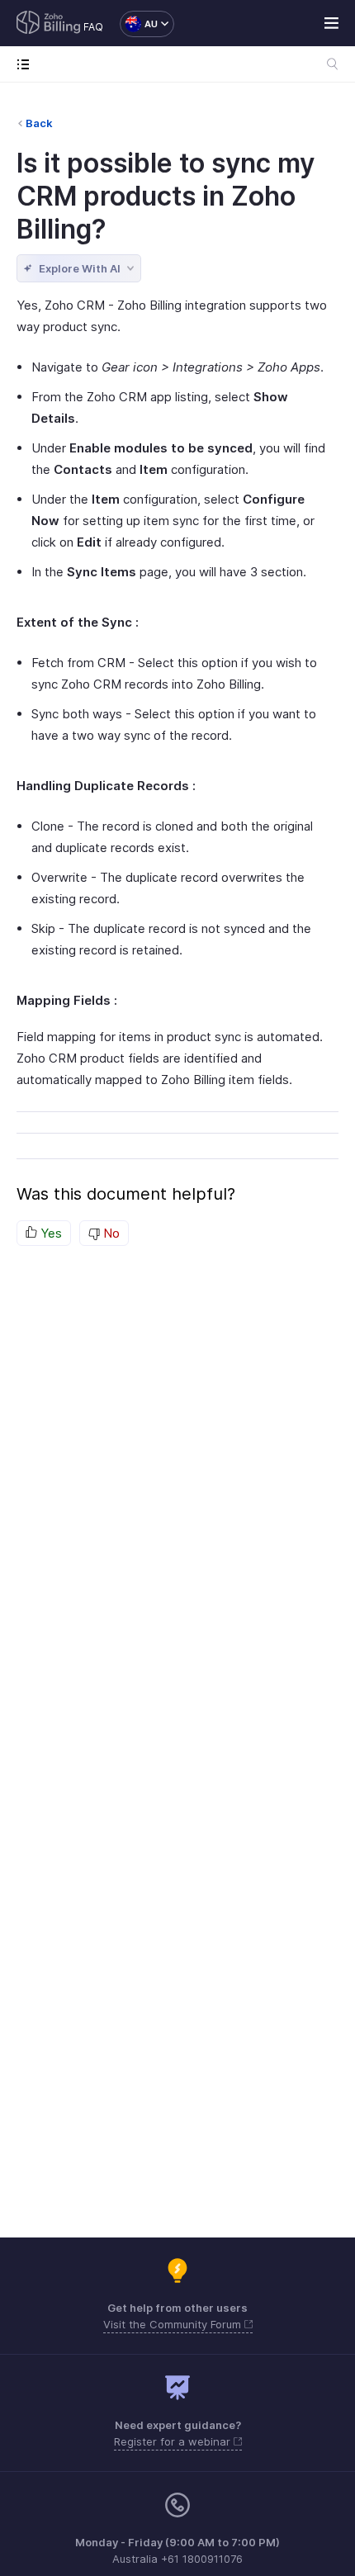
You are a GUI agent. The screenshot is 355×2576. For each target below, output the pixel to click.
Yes (50, 1233)
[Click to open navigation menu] (27, 64)
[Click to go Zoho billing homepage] (49, 24)
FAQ (93, 27)
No (110, 1233)
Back (39, 123)
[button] (139, 24)
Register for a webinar (174, 2441)
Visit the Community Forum (174, 2324)
